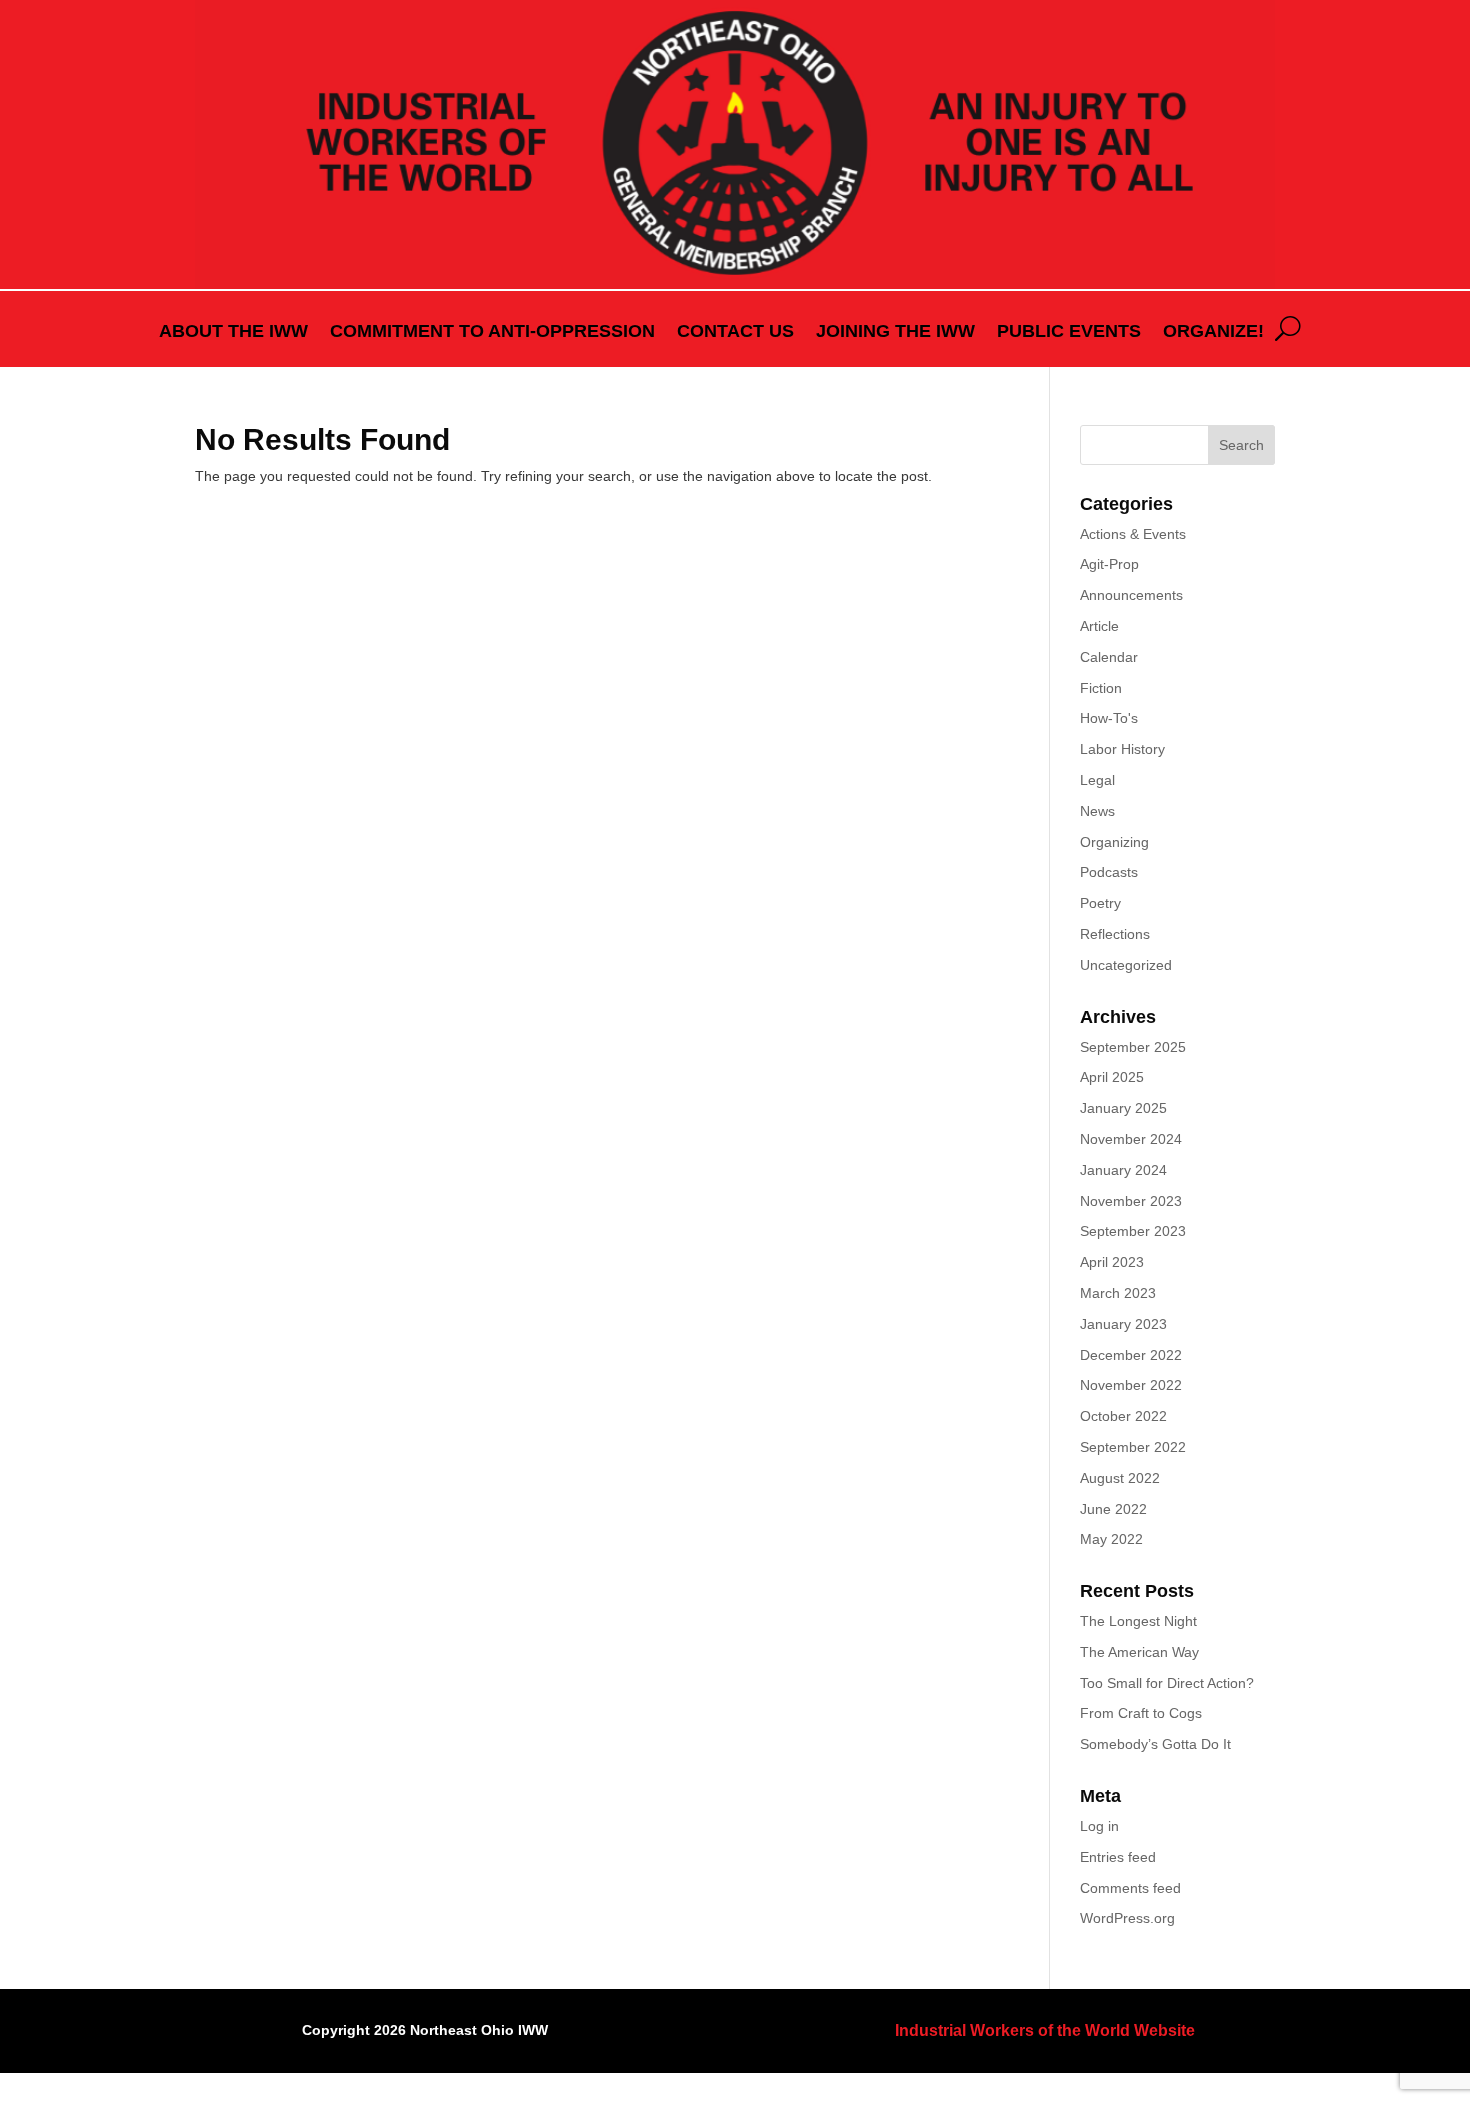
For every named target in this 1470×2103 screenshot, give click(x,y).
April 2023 (1112, 1262)
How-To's (1109, 718)
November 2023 (1131, 1201)
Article (1099, 626)
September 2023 (1133, 1231)
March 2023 (1118, 1293)
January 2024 (1123, 1170)
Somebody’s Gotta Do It (1157, 1744)
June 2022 (1113, 1509)
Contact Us (735, 332)
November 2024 (1131, 1139)
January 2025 (1123, 1108)
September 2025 (1133, 1047)
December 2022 (1131, 1355)
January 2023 (1123, 1324)
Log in (1099, 1826)
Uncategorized (1126, 965)
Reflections (1115, 934)
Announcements (1131, 595)
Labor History (1122, 749)
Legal (1097, 780)
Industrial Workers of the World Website (1045, 2030)
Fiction (1101, 688)
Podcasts (1109, 872)
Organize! (1213, 332)
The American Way (1139, 1652)
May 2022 (1111, 1539)
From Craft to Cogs (1141, 1713)
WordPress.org (1127, 1918)
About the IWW (233, 332)
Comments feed (1130, 1888)
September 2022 (1133, 1447)
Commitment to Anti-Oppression (492, 332)
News (1097, 811)
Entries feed (1118, 1857)
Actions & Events (1133, 534)
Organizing (1114, 842)
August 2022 (1120, 1478)
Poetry (1100, 903)
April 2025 (1112, 1077)
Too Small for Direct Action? (1167, 1683)
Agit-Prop (1109, 564)
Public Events (1069, 332)
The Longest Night (1138, 1621)
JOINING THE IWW (895, 332)
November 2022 (1131, 1385)
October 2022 (1123, 1416)
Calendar (1109, 657)
